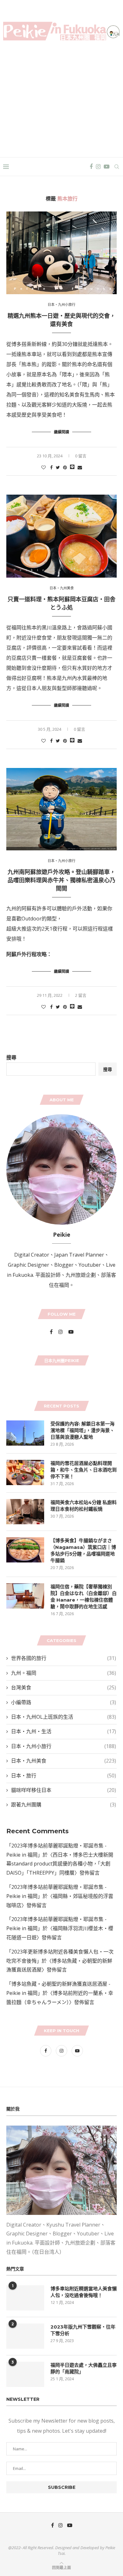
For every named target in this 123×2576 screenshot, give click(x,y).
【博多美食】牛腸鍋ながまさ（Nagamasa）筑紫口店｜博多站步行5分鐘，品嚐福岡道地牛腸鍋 (83, 1550)
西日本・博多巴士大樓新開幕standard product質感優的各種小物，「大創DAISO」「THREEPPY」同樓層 (60, 1864)
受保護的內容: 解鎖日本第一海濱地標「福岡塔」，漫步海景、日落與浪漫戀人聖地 (82, 1430)
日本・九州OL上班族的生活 (64, 1717)
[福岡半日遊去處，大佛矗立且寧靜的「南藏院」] (25, 2374)
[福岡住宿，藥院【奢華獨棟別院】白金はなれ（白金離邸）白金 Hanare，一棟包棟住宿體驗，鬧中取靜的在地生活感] (25, 1596)
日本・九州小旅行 (61, 304)
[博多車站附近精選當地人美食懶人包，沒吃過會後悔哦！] (25, 2298)
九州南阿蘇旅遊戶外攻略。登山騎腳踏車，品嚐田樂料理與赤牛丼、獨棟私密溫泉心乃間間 (61, 880)
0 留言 (81, 456)
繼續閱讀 (61, 432)
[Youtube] (107, 167)
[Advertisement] (61, 97)
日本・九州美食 (62, 588)
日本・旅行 (64, 1776)
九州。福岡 (64, 1673)
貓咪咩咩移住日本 (64, 1790)
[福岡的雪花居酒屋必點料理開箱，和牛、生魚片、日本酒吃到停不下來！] (25, 1472)
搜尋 (11, 1057)
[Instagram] (98, 167)
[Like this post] (44, 467)
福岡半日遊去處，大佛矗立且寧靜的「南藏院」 (84, 2368)
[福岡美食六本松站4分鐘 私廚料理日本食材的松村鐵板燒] (25, 1512)
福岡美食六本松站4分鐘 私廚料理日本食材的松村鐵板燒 (84, 1506)
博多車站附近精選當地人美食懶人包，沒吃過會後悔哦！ (84, 2292)
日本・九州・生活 (64, 1731)
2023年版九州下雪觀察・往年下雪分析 (83, 2330)
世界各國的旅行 (64, 1658)
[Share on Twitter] (58, 467)
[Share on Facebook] (51, 467)
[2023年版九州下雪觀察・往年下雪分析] (25, 2336)
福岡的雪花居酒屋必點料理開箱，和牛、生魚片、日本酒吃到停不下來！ (84, 1470)
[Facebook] (91, 167)
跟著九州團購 (64, 1805)
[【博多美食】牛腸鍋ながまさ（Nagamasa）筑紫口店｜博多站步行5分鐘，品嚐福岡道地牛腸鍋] (25, 1550)
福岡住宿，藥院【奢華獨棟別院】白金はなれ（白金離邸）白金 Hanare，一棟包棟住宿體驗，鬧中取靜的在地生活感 (84, 1597)
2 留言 (81, 995)
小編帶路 (64, 1702)
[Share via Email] (80, 467)
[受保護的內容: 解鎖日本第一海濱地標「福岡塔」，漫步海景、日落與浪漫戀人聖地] (25, 1433)
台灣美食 (64, 1687)
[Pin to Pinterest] (65, 467)
